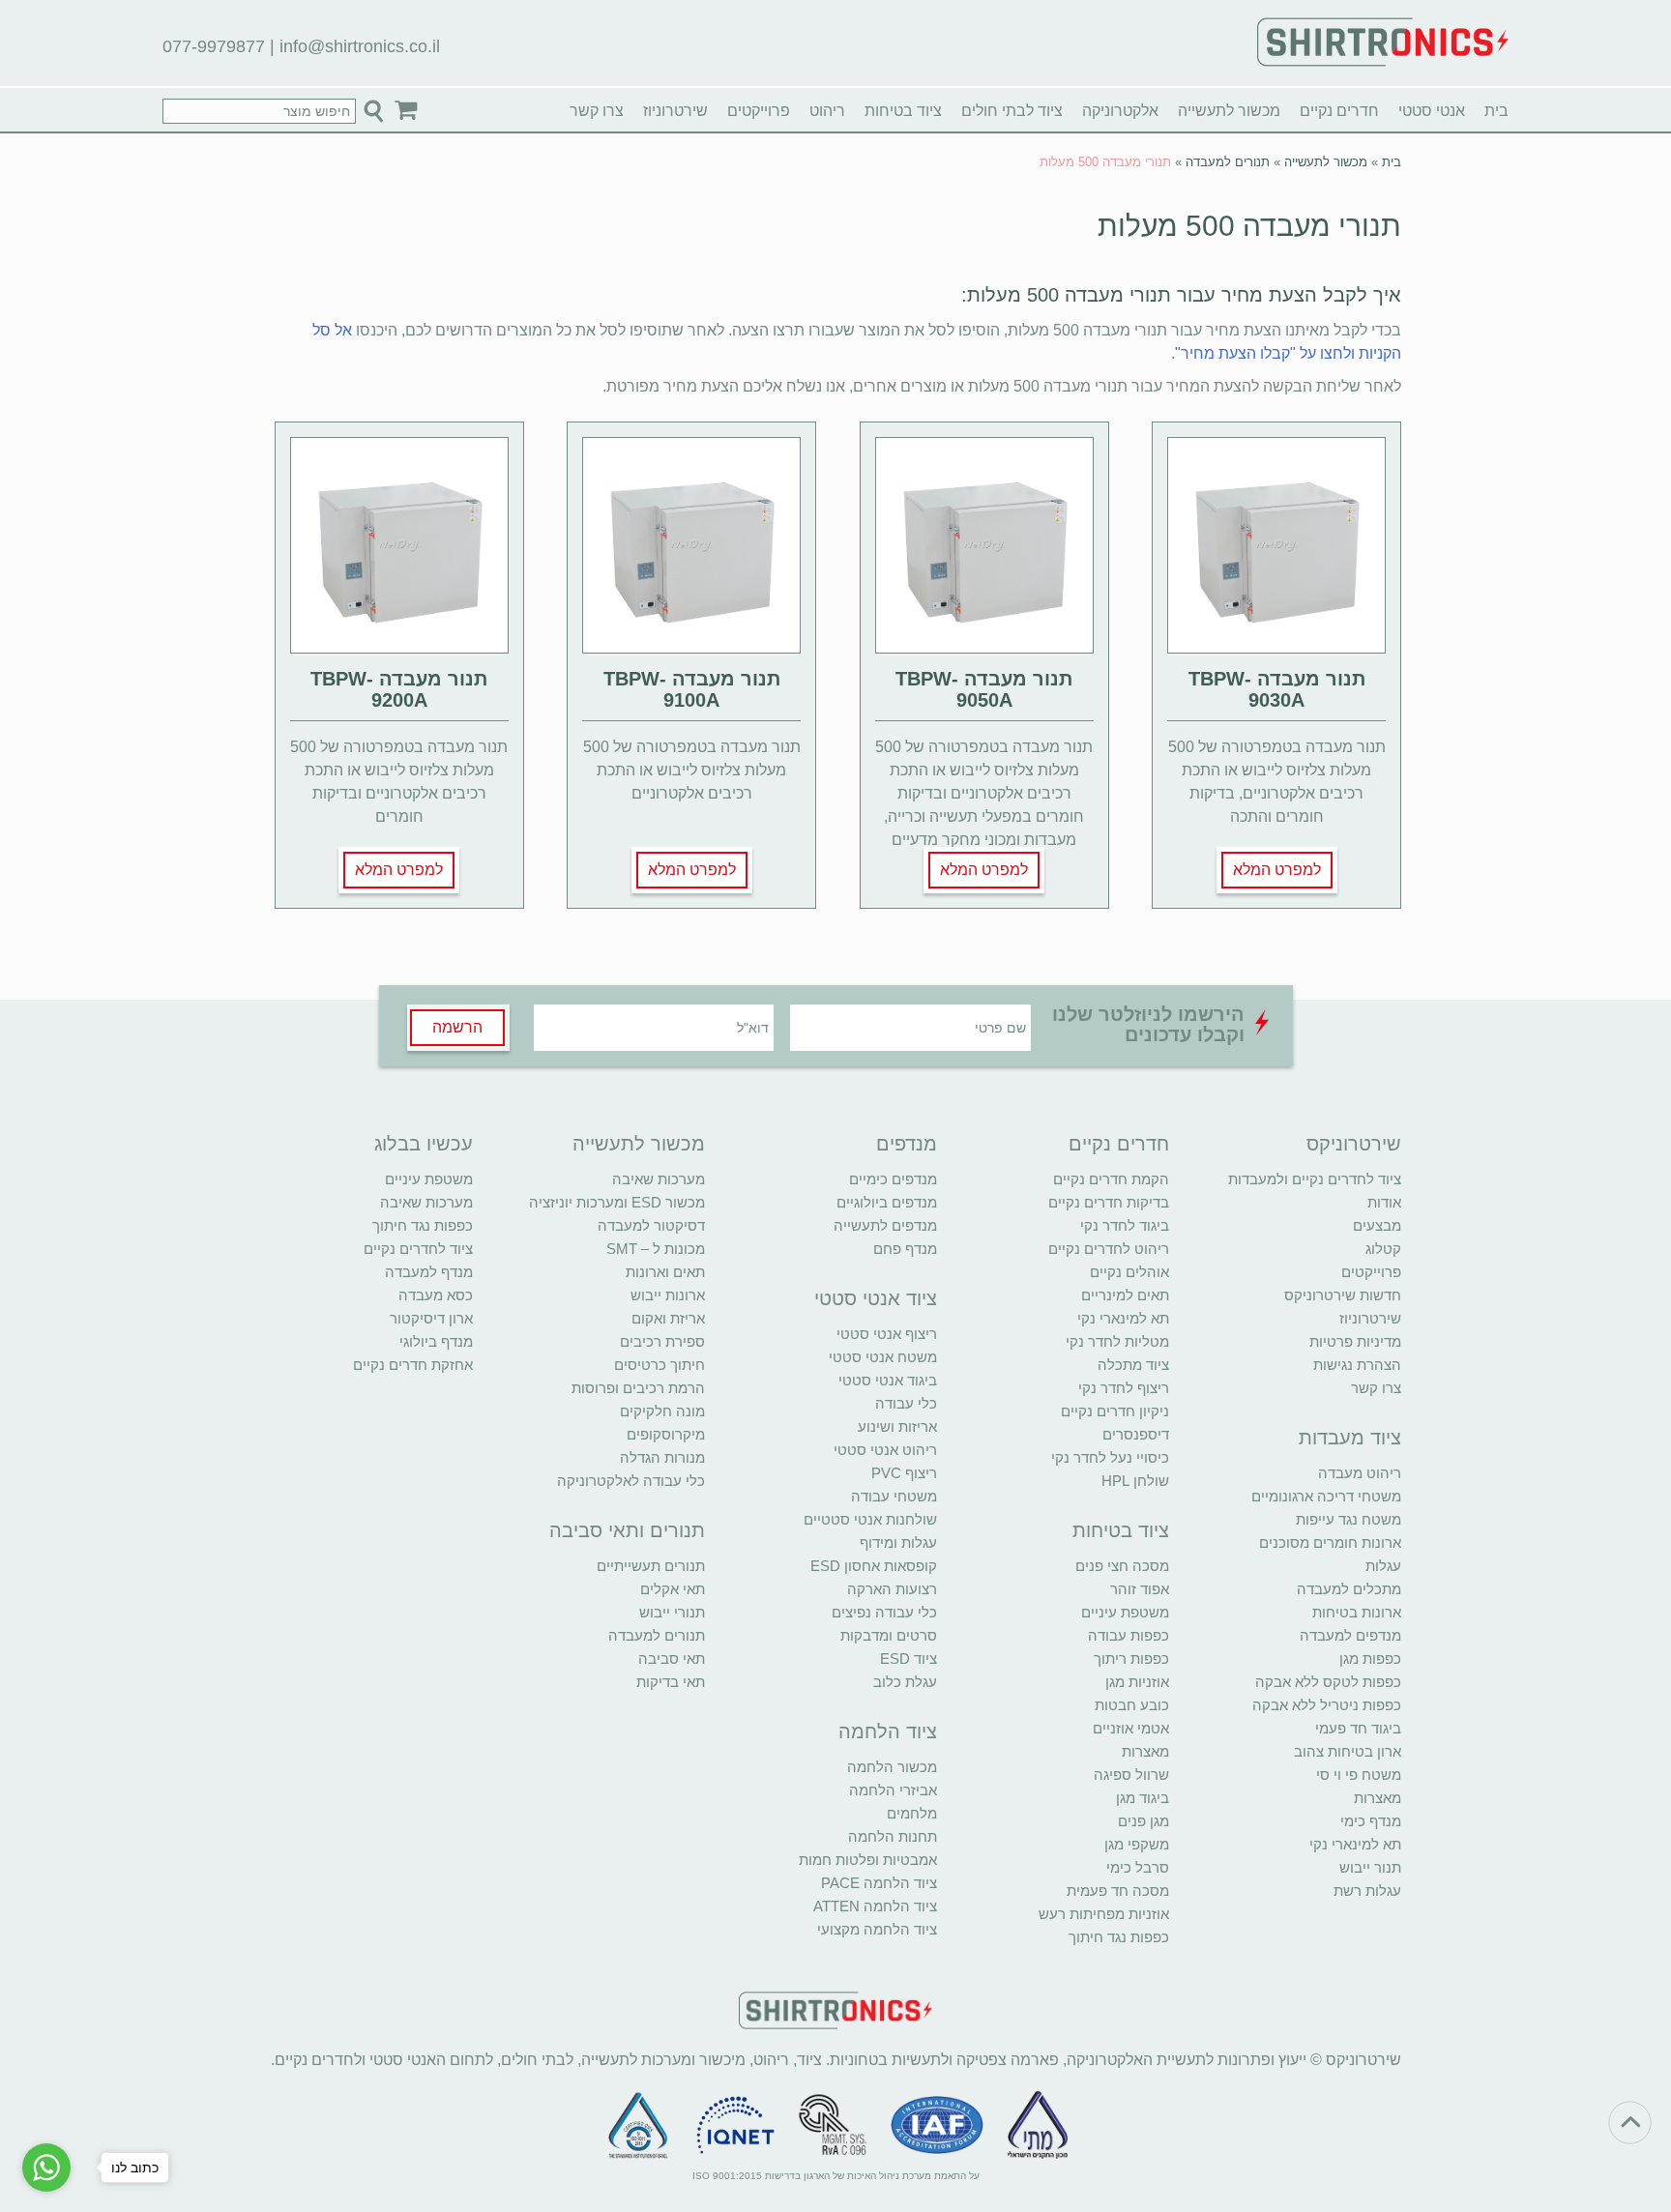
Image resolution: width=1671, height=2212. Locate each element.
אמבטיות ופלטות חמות (868, 1860)
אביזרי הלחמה (893, 1790)
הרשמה (457, 1027)
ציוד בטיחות (903, 111)
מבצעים (1377, 1225)
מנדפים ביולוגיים (887, 1202)
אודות (1384, 1202)
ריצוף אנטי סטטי (887, 1334)
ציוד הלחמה (888, 1732)
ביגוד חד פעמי (1358, 1728)
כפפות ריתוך (1131, 1659)
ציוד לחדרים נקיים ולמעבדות (1315, 1179)
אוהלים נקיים (1129, 1272)
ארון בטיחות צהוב (1348, 1751)
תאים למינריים (1125, 1295)
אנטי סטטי (1432, 111)
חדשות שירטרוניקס (1343, 1295)
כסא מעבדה (436, 1295)
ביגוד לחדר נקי (1125, 1225)
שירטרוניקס (1354, 1144)
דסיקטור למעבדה (651, 1225)
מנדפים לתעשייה (885, 1225)
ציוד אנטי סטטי (876, 1298)
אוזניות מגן (1137, 1682)
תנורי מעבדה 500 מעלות (1249, 226)
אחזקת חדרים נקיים (413, 1365)
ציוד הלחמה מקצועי (877, 1929)
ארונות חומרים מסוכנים (1330, 1543)
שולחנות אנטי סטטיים (870, 1519)
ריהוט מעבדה (1360, 1473)
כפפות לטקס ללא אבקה (1328, 1682)
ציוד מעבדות (1350, 1438)
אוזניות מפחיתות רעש (1104, 1914)
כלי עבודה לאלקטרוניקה (631, 1481)
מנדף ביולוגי (436, 1341)
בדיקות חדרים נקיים (1109, 1202)
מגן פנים (1143, 1821)
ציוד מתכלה (1133, 1365)
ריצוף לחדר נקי (1124, 1388)
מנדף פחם (905, 1249)
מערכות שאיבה (659, 1179)
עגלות (1383, 1566)
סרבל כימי (1138, 1867)
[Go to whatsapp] (46, 2168)
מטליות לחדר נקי (1117, 1341)
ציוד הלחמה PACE (879, 1883)
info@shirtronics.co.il (360, 46)
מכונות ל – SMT (656, 1249)
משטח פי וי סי (1359, 1775)
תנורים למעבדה (1228, 162)
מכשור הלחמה (892, 1767)
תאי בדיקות (671, 1682)
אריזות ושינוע (897, 1426)
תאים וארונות (665, 1272)
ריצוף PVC (904, 1473)
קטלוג (1383, 1249)
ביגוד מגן (1143, 1798)
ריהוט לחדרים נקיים (1109, 1249)
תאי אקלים (673, 1589)
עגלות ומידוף (898, 1543)
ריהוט (827, 111)
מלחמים (912, 1813)
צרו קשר (597, 111)
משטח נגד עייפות (1349, 1519)
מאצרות (1378, 1798)
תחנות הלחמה (893, 1836)
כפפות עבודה (1129, 1635)
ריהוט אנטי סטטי (885, 1450)
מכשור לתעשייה (1229, 111)
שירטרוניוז (675, 111)
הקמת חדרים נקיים (1111, 1179)
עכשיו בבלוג (424, 1144)
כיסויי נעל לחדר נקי (1110, 1457)
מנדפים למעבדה (1350, 1635)
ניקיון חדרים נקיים (1115, 1411)
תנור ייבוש (1370, 1867)
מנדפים (907, 1144)
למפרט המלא (1277, 870)
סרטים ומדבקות (889, 1635)
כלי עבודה (906, 1403)
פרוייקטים (759, 111)
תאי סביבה (672, 1659)
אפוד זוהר (1140, 1589)
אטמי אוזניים (1131, 1728)
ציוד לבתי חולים (1012, 111)
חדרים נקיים (1339, 111)
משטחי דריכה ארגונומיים (1326, 1496)
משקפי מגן (1137, 1844)
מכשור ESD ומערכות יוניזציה (617, 1202)
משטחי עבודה (894, 1496)
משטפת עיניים (1125, 1612)
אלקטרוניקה (1120, 111)
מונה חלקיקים (662, 1411)
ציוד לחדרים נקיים (418, 1249)
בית (1496, 111)
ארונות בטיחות (1357, 1612)
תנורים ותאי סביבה (627, 1530)
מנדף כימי (1371, 1821)
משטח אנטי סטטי (883, 1357)
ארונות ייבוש (668, 1295)
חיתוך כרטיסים (660, 1365)
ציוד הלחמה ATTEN (875, 1906)
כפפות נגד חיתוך (1119, 1937)
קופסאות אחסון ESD (874, 1566)
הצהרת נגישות (1357, 1365)
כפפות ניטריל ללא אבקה (1327, 1705)
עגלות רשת (1367, 1891)
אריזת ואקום (668, 1318)
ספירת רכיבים (662, 1341)
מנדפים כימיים (893, 1179)
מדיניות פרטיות (1355, 1341)
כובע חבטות (1132, 1705)
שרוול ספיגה (1131, 1775)
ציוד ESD (909, 1659)
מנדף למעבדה (429, 1272)
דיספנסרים (1136, 1434)
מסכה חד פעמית (1118, 1891)
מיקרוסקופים (666, 1434)
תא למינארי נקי (1355, 1844)
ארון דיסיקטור (431, 1318)
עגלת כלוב (905, 1682)
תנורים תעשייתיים (651, 1566)
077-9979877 (214, 46)
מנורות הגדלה (662, 1457)
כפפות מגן (1370, 1659)
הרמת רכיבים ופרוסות (638, 1388)
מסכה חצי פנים (1122, 1566)
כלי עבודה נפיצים (884, 1612)
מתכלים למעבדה (1349, 1589)
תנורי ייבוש (672, 1612)
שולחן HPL (1135, 1481)
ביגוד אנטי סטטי (888, 1380)
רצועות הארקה (892, 1589)
